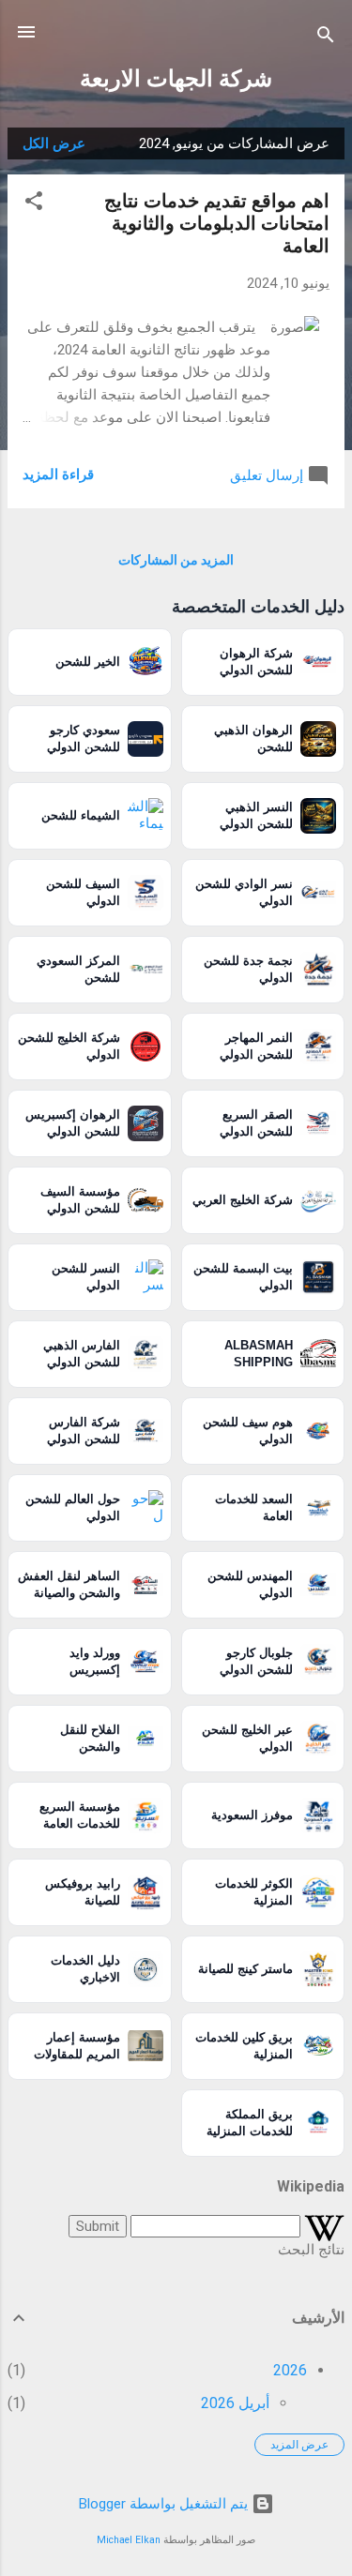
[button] (34, 204)
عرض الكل (54, 143)
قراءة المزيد (58, 475)
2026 (290, 2370)
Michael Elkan (129, 2540)
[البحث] (326, 38)
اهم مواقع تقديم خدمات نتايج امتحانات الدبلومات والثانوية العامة (217, 223)
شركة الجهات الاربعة (176, 79)
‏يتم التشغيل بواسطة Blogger (165, 2504)
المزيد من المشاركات (176, 560)
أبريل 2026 (235, 2403)
